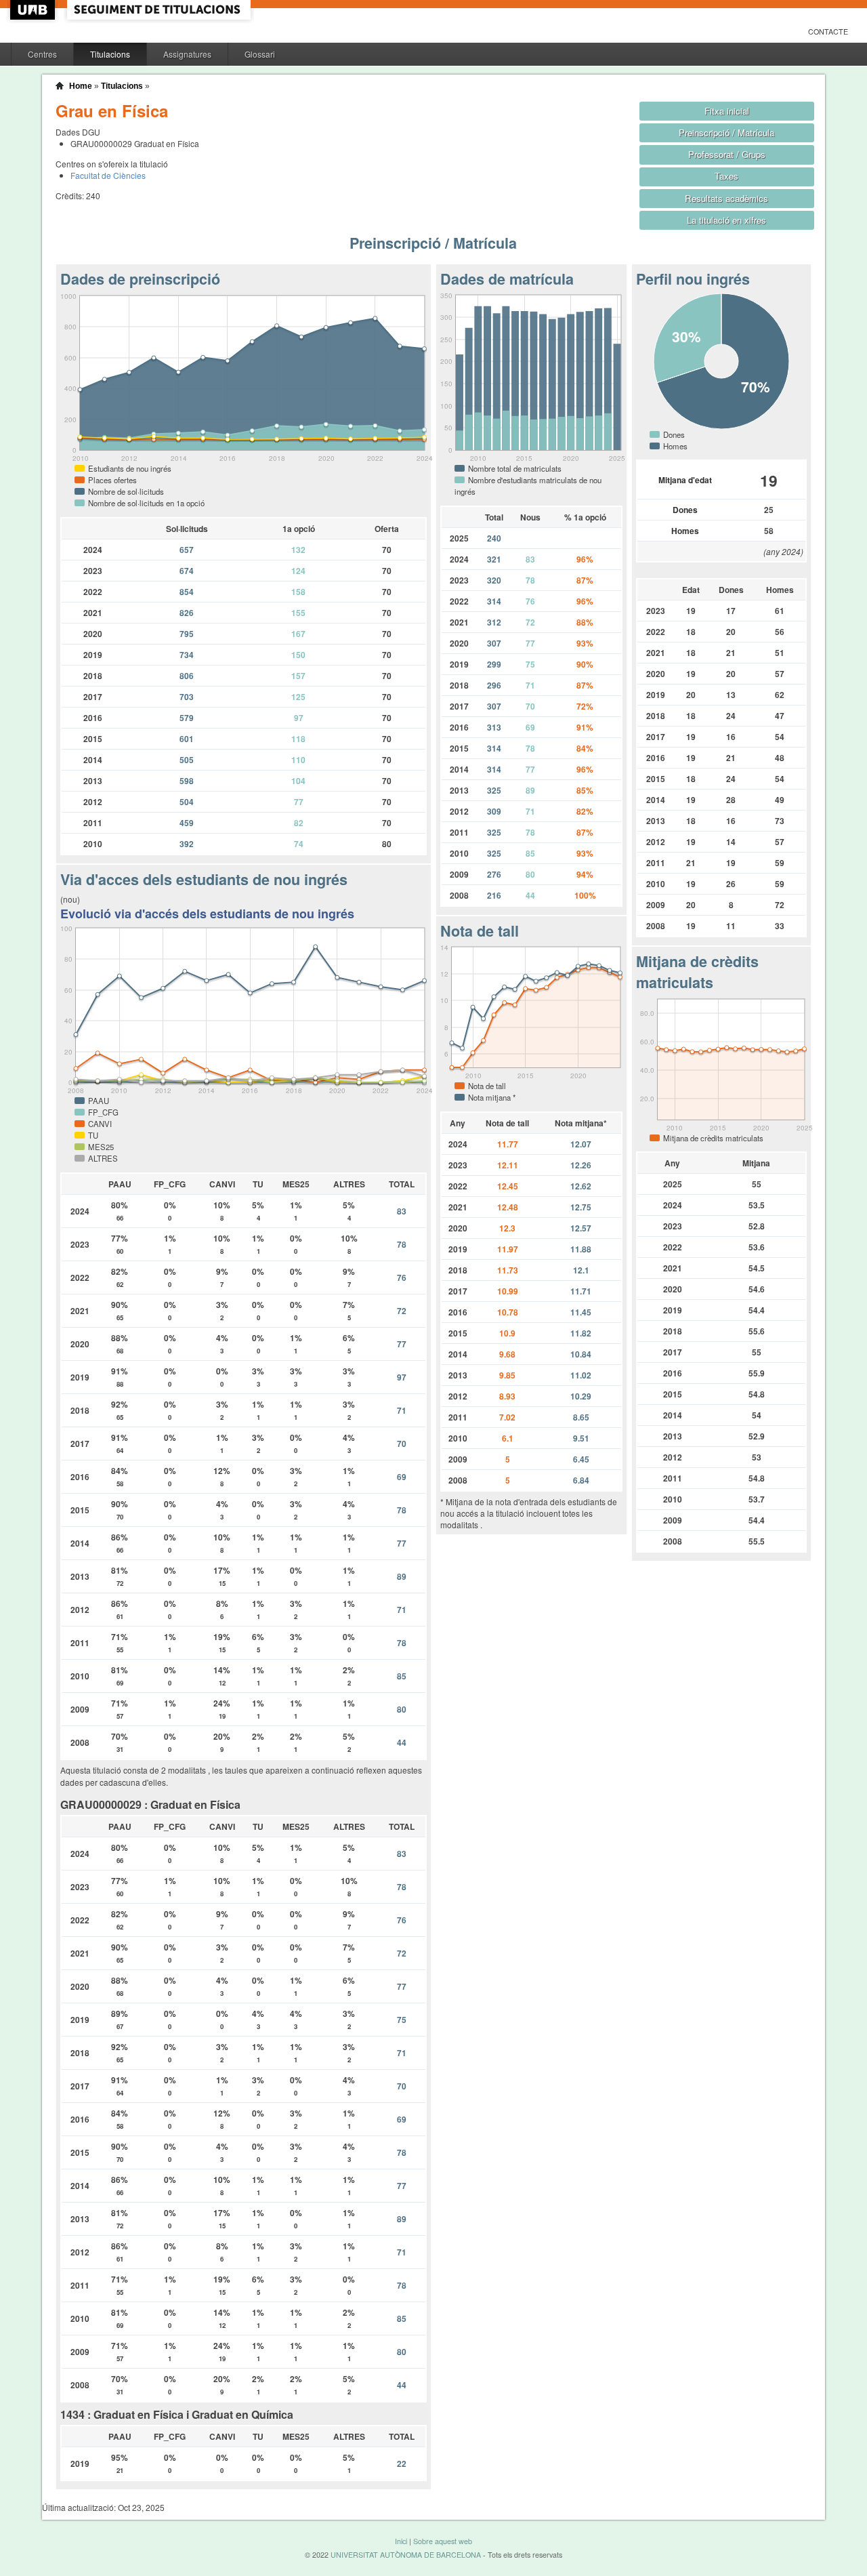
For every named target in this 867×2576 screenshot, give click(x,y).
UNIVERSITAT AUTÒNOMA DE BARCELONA (406, 2555)
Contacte (828, 32)
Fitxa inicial (727, 111)
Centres (42, 54)
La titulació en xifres (726, 220)
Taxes (726, 176)
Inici (401, 2541)
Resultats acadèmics (726, 198)
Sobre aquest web (443, 2541)
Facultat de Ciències (108, 175)
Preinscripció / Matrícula (726, 132)
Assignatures (187, 54)
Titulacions (110, 54)
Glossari (260, 54)
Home (81, 86)
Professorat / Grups (727, 154)
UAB (34, 10)
